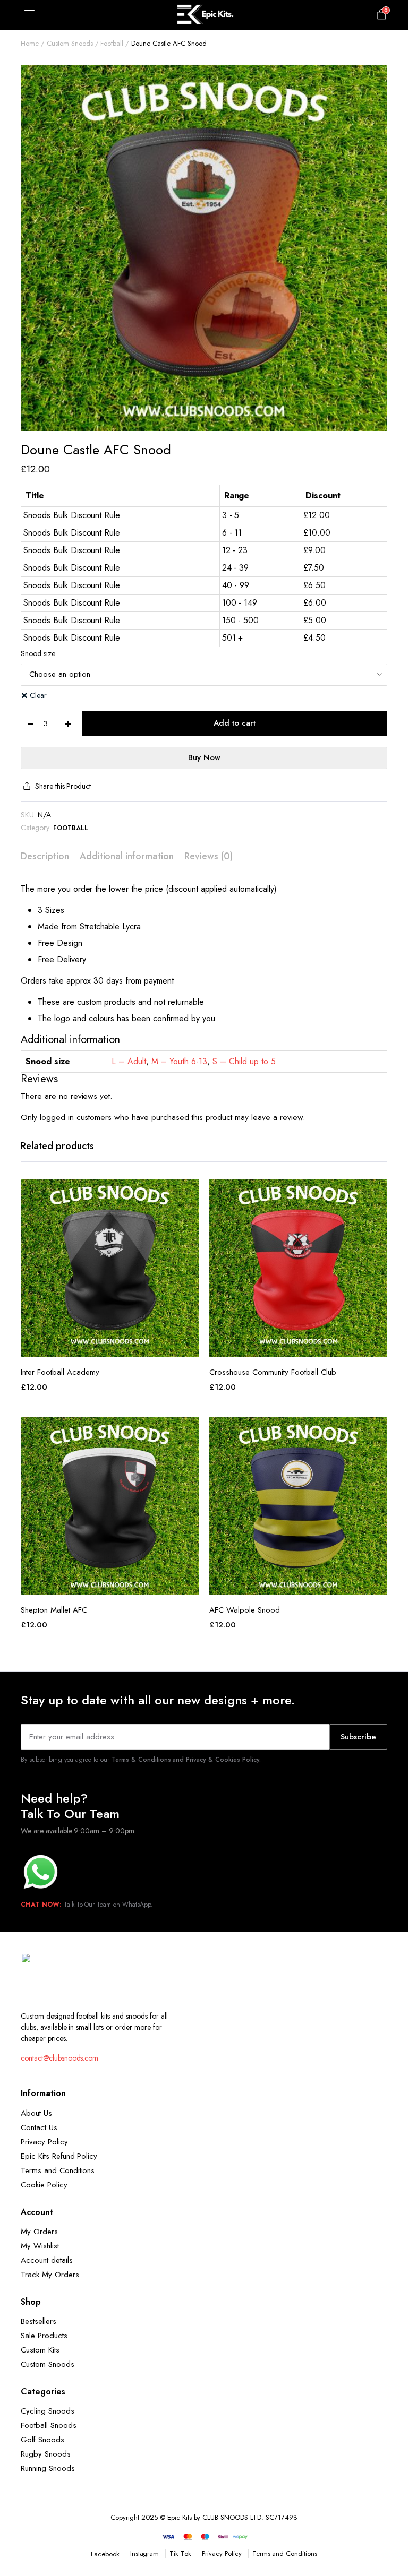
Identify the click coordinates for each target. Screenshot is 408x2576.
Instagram (145, 2553)
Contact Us (39, 2127)
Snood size (38, 653)
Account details (47, 2260)
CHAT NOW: (41, 1905)
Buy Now (204, 757)
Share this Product (63, 786)
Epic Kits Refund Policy (59, 2156)
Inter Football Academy (60, 1372)
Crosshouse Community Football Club (273, 1372)
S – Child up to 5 (244, 1061)
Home (30, 43)
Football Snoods (49, 2425)
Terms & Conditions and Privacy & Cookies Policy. (186, 1760)
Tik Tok (180, 2553)
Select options (110, 1345)
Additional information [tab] (127, 856)
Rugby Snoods (46, 2454)
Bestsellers (39, 2321)
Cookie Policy (44, 2185)
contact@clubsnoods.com (59, 2058)
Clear (38, 695)
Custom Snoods (70, 43)
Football (112, 43)
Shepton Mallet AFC (54, 1610)
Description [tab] (45, 856)
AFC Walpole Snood (245, 1610)
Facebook (105, 2554)
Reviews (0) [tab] (209, 856)
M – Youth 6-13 (180, 1061)
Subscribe (358, 1737)
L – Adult (129, 1061)
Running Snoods (48, 2468)
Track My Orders (50, 2275)
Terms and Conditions (58, 2170)
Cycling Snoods (48, 2411)
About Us (36, 2113)
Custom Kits (40, 2350)
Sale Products (44, 2336)
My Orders (39, 2232)
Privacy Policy (44, 2142)
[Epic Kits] (204, 15)
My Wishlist (40, 2246)
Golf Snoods (42, 2440)
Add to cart (235, 723)
